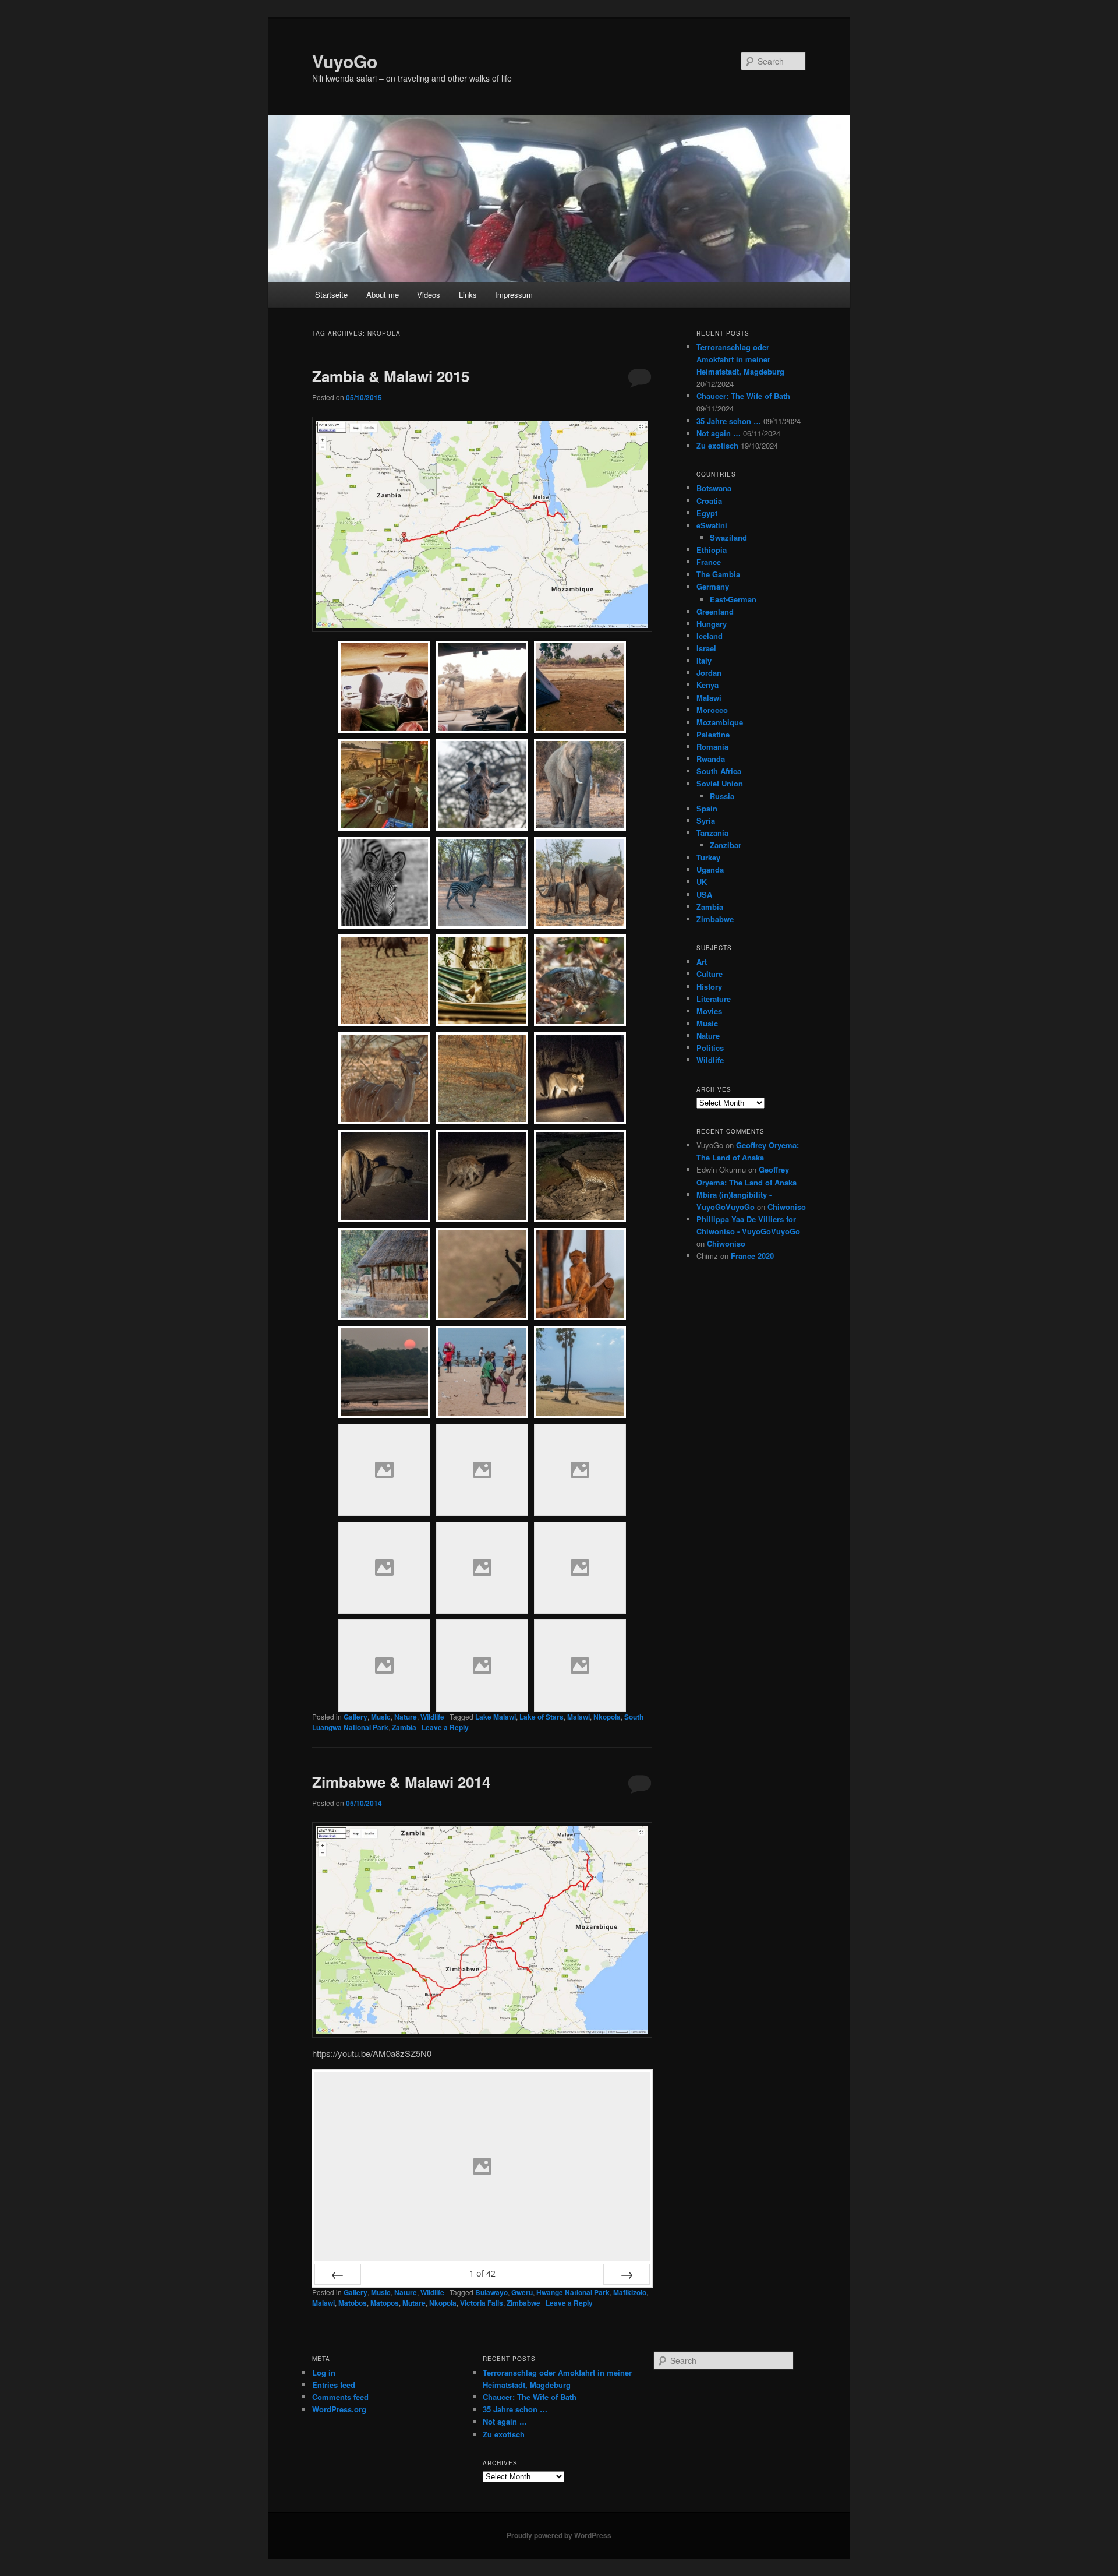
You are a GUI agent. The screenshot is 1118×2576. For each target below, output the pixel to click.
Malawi (579, 1717)
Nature (406, 1717)
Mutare (414, 2303)
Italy (704, 660)
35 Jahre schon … (729, 421)
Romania (712, 747)
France (709, 562)
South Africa (719, 771)
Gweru (522, 2292)
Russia (722, 796)
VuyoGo (345, 61)
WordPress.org (339, 2409)
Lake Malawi (496, 1717)
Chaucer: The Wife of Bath (743, 396)
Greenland (715, 611)
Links (468, 294)
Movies (709, 1011)
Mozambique (720, 722)
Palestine (713, 734)
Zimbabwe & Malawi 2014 (401, 1782)
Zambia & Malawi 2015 (391, 376)
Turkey (708, 857)
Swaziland (728, 537)
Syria (706, 821)
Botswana (714, 488)
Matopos (385, 2303)
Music (381, 1717)
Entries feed (334, 2385)
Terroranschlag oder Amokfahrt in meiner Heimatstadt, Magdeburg (740, 359)
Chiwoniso (787, 1207)
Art (702, 961)
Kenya (707, 685)
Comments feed (340, 2397)
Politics (710, 1048)
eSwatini (712, 525)
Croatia (709, 501)
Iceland (710, 636)
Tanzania (712, 833)
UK (702, 882)
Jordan (709, 673)
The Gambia (718, 574)
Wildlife (432, 1717)
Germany (713, 586)
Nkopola (607, 1717)
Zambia (404, 1727)
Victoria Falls (482, 2303)
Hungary (712, 624)
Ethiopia (712, 550)
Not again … (719, 433)
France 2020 (752, 1256)
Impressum (514, 294)
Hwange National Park (573, 2292)
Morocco (712, 710)
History (709, 987)
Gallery (355, 1717)
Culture (710, 974)
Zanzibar (726, 845)
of (482, 2273)
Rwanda (711, 759)
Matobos (353, 2303)
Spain (707, 808)
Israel (706, 648)
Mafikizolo (630, 2292)
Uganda (710, 869)
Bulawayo (491, 2292)
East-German (733, 599)
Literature (714, 999)
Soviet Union (720, 783)
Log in (324, 2372)
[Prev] (338, 2274)
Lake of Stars (542, 1717)
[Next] (627, 2274)
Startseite (331, 294)
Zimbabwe (523, 2303)
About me (383, 294)
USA (704, 894)
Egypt (707, 513)
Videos (429, 294)
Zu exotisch (717, 445)
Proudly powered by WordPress (559, 2535)
